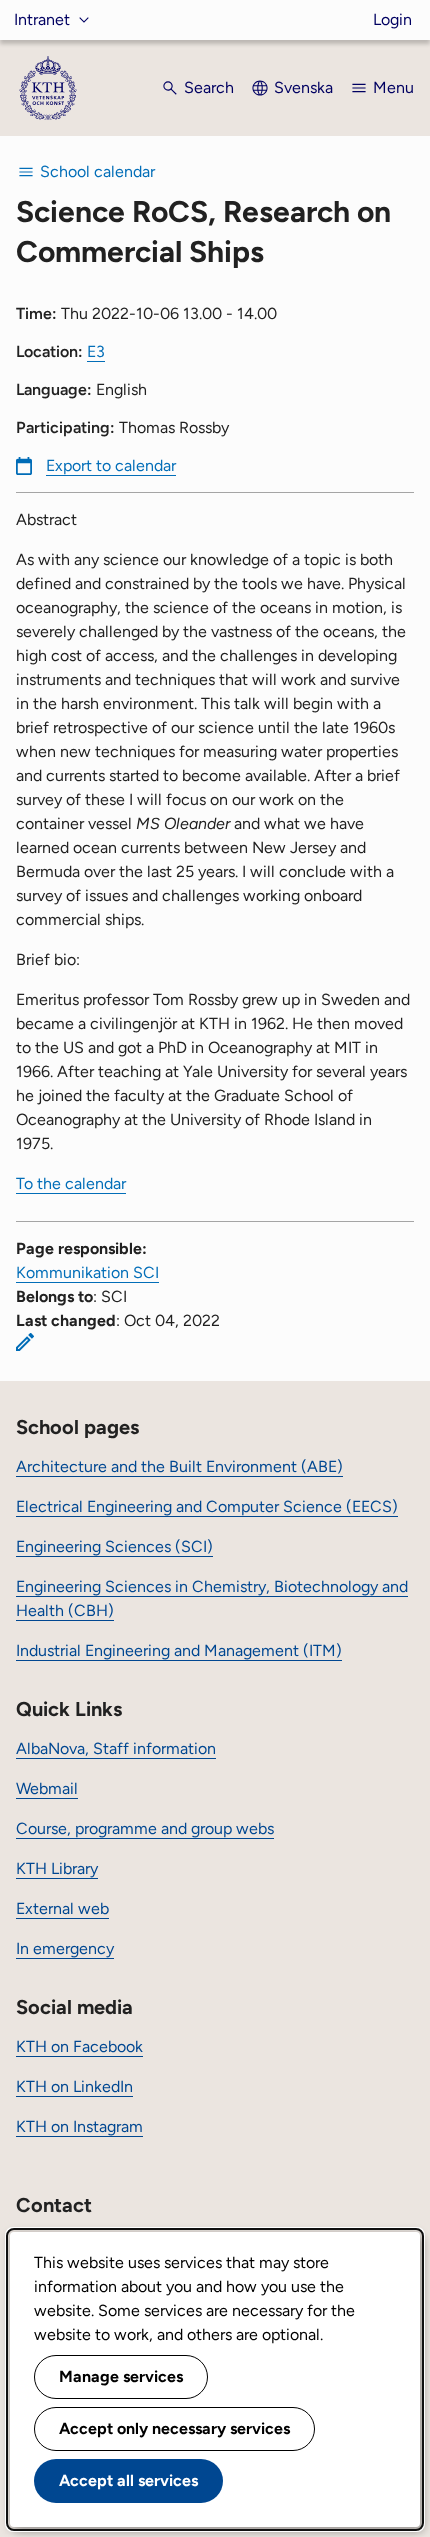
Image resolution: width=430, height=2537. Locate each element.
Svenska (303, 87)
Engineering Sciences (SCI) (114, 1546)
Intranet (42, 19)
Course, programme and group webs (145, 1828)
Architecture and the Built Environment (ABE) (179, 1466)
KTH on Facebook (79, 2046)
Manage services (121, 2376)
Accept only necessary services (174, 2428)
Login (392, 19)
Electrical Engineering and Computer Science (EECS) (207, 1506)
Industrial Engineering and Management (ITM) (179, 1650)
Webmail (47, 1788)
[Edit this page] (25, 1342)
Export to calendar (111, 465)
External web (62, 1908)
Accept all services (128, 2480)
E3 (96, 351)
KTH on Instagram (79, 2126)
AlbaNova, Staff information (116, 1748)
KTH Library (57, 1868)
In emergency (65, 1948)
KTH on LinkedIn (74, 2086)
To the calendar (71, 1183)
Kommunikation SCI (87, 1272)
